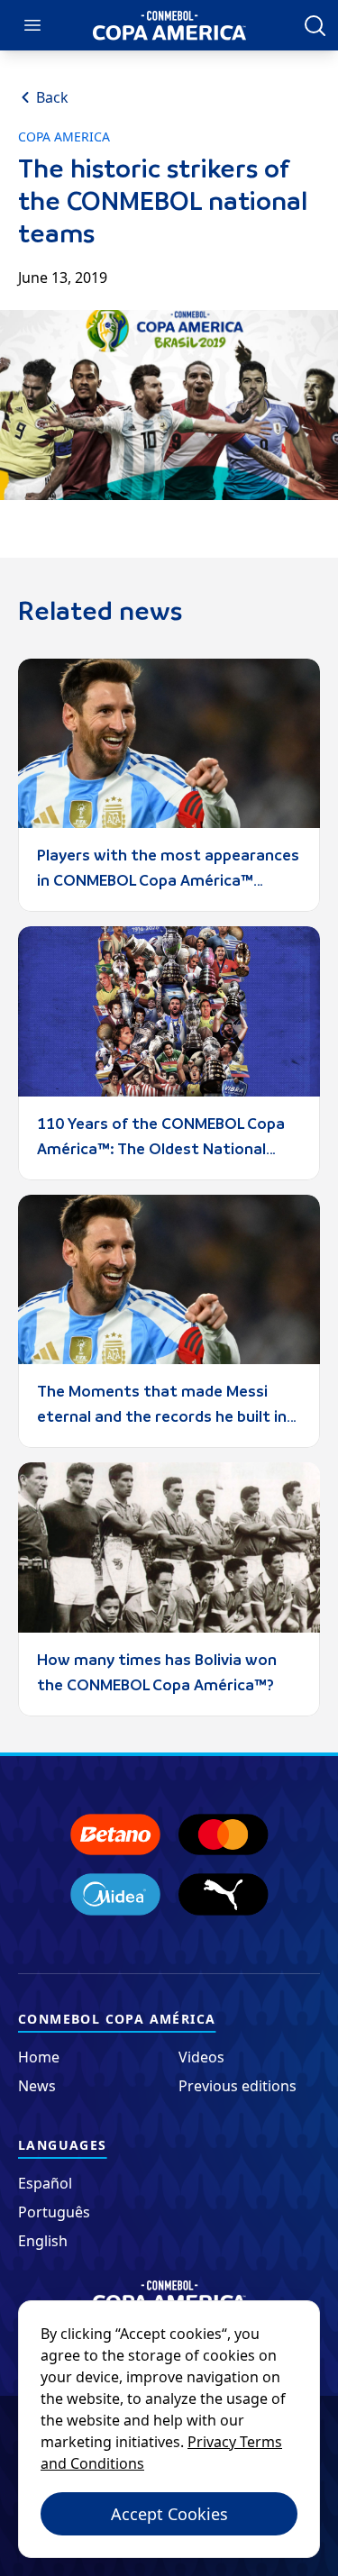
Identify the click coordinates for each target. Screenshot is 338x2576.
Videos (201, 2057)
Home (39, 2057)
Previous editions (238, 2086)
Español (45, 2183)
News (37, 2086)
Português (54, 2212)
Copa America (64, 137)
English (43, 2241)
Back (52, 97)
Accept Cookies (169, 2514)
